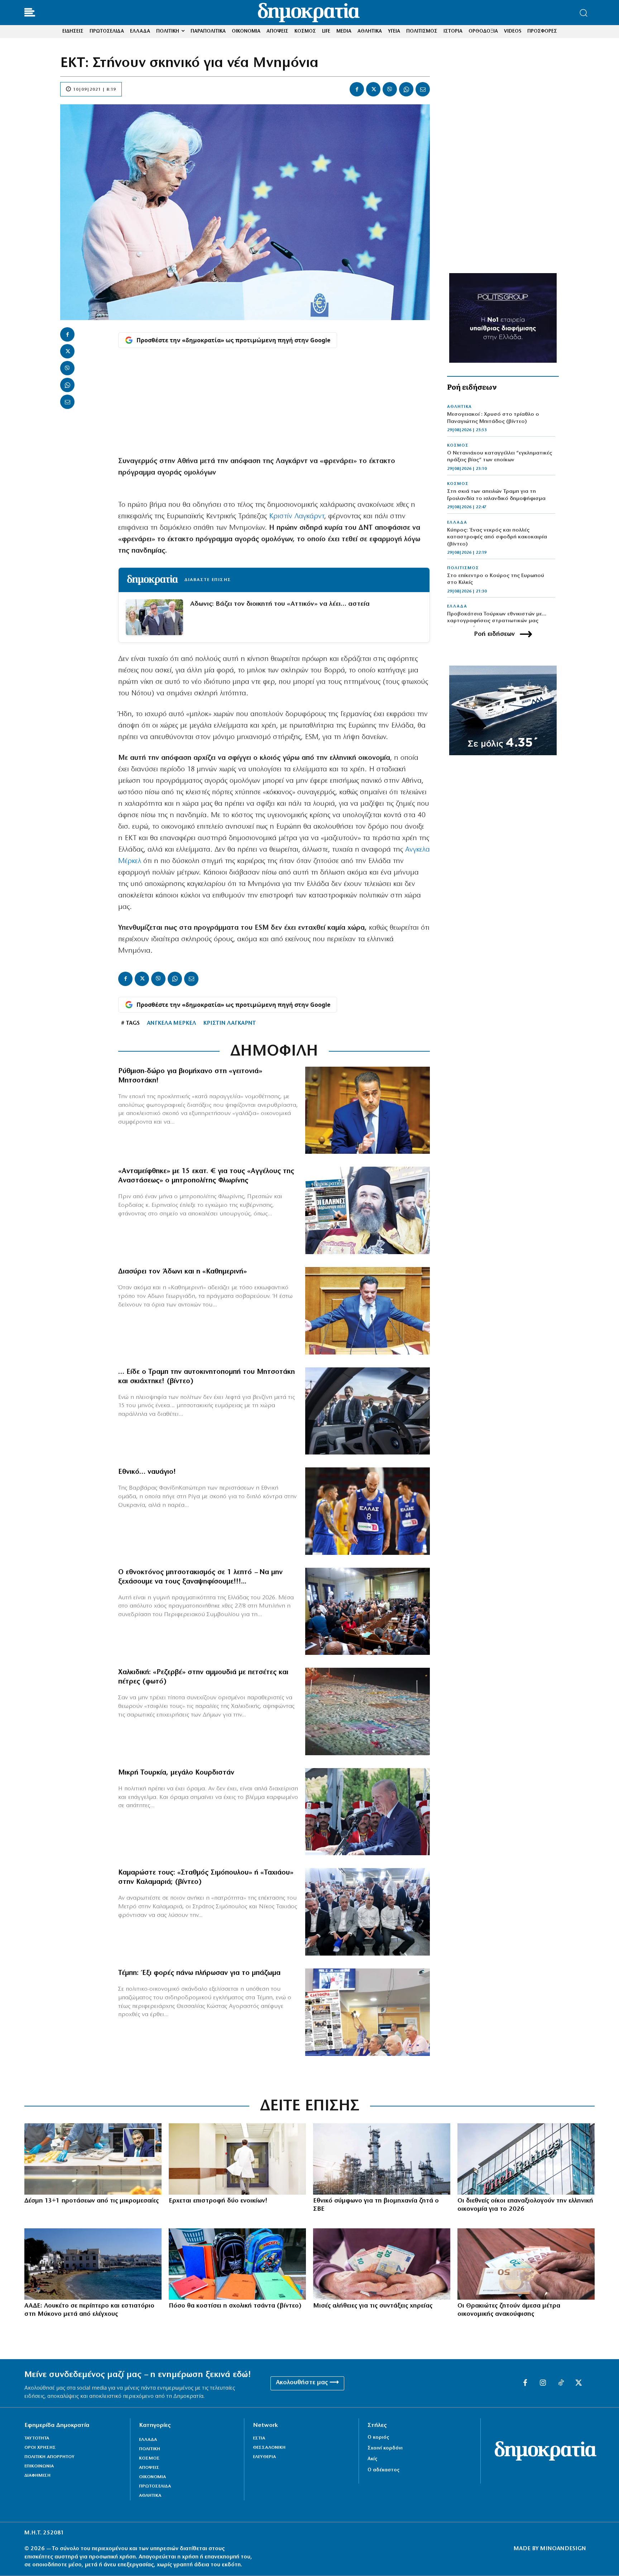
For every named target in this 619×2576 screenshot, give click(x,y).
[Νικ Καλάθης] (368, 1511)
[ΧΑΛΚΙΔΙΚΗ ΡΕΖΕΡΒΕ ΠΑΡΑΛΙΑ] (368, 1711)
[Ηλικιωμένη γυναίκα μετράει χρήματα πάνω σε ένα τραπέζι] (526, 2264)
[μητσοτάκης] (368, 1411)
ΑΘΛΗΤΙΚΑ (459, 407)
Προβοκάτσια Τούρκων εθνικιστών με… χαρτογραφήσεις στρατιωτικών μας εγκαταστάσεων (497, 621)
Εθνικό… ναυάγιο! (147, 1472)
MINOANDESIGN (563, 2549)
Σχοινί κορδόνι (385, 2448)
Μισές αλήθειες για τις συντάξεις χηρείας (373, 2306)
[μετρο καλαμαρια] (368, 1912)
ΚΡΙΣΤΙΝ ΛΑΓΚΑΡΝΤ (229, 1023)
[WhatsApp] (406, 89)
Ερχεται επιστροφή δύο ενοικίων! (218, 2201)
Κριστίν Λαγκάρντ (297, 516)
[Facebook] (357, 89)
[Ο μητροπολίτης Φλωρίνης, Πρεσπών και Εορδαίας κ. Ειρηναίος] (368, 1210)
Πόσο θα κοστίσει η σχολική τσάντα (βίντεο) (235, 2306)
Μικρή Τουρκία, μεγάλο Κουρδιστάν (176, 1773)
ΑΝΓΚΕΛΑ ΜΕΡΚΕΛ (171, 1023)
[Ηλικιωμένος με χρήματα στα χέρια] (382, 2264)
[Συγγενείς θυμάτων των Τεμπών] (368, 2012)
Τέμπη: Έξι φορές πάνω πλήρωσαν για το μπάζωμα (199, 1973)
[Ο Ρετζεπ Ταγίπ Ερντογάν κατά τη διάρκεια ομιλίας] (368, 1812)
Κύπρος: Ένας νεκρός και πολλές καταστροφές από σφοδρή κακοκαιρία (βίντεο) (497, 537)
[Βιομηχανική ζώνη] (382, 2159)
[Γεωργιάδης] (368, 1311)
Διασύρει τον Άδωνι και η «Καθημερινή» (183, 1272)
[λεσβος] (368, 1611)
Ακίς (372, 2459)
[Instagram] (543, 2383)
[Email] (423, 89)
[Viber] (390, 89)
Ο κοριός (378, 2437)
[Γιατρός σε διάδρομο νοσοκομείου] (237, 2159)
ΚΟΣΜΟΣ (458, 446)
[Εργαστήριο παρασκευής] (93, 2159)
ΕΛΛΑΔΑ (457, 523)
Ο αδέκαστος (383, 2470)
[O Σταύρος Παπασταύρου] (368, 1110)
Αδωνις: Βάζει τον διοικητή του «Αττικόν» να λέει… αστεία (280, 604)
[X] (373, 89)
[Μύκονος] (93, 2264)
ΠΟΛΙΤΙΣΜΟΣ (463, 568)
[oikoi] (526, 2159)
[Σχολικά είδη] (237, 2264)
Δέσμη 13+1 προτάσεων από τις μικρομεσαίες (92, 2201)
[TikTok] (561, 2383)
